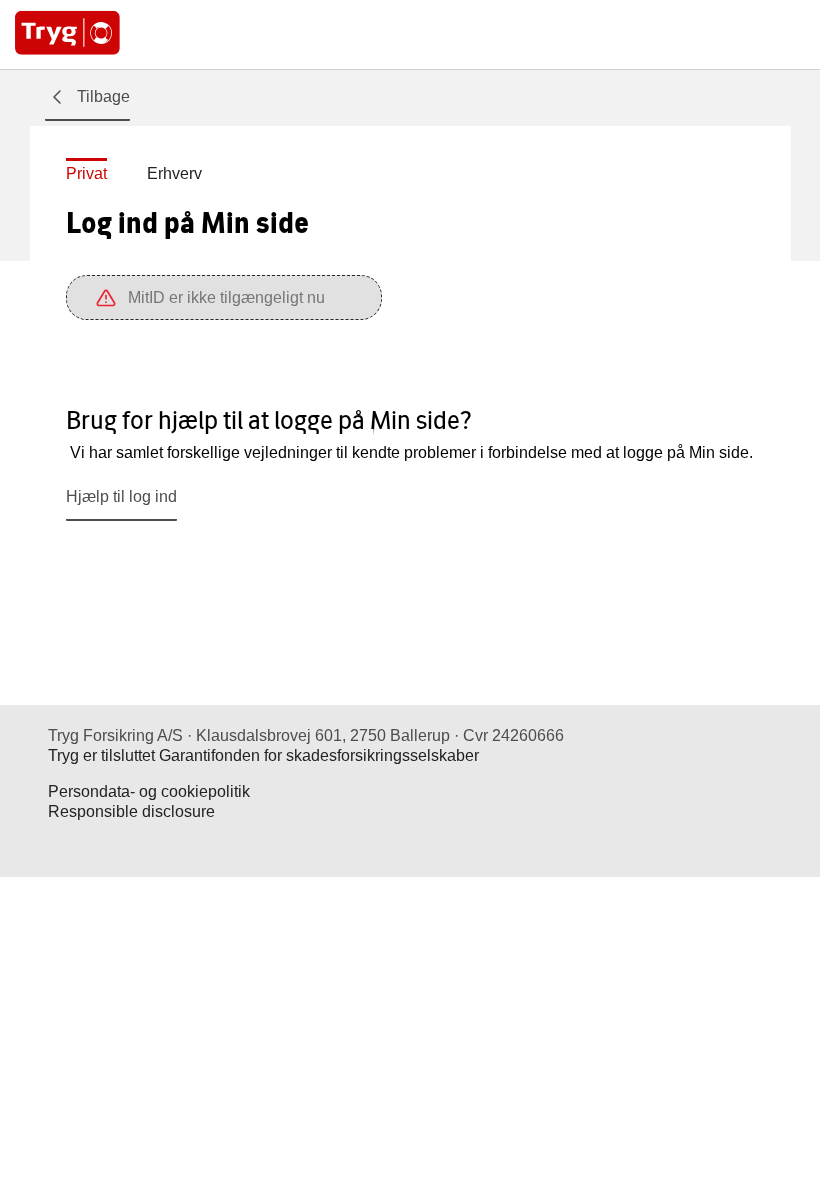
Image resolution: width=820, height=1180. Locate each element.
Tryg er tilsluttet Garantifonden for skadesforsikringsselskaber (263, 755)
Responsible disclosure (131, 811)
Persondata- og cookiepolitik (149, 791)
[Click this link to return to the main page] (67, 34)
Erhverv (174, 173)
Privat (86, 173)
